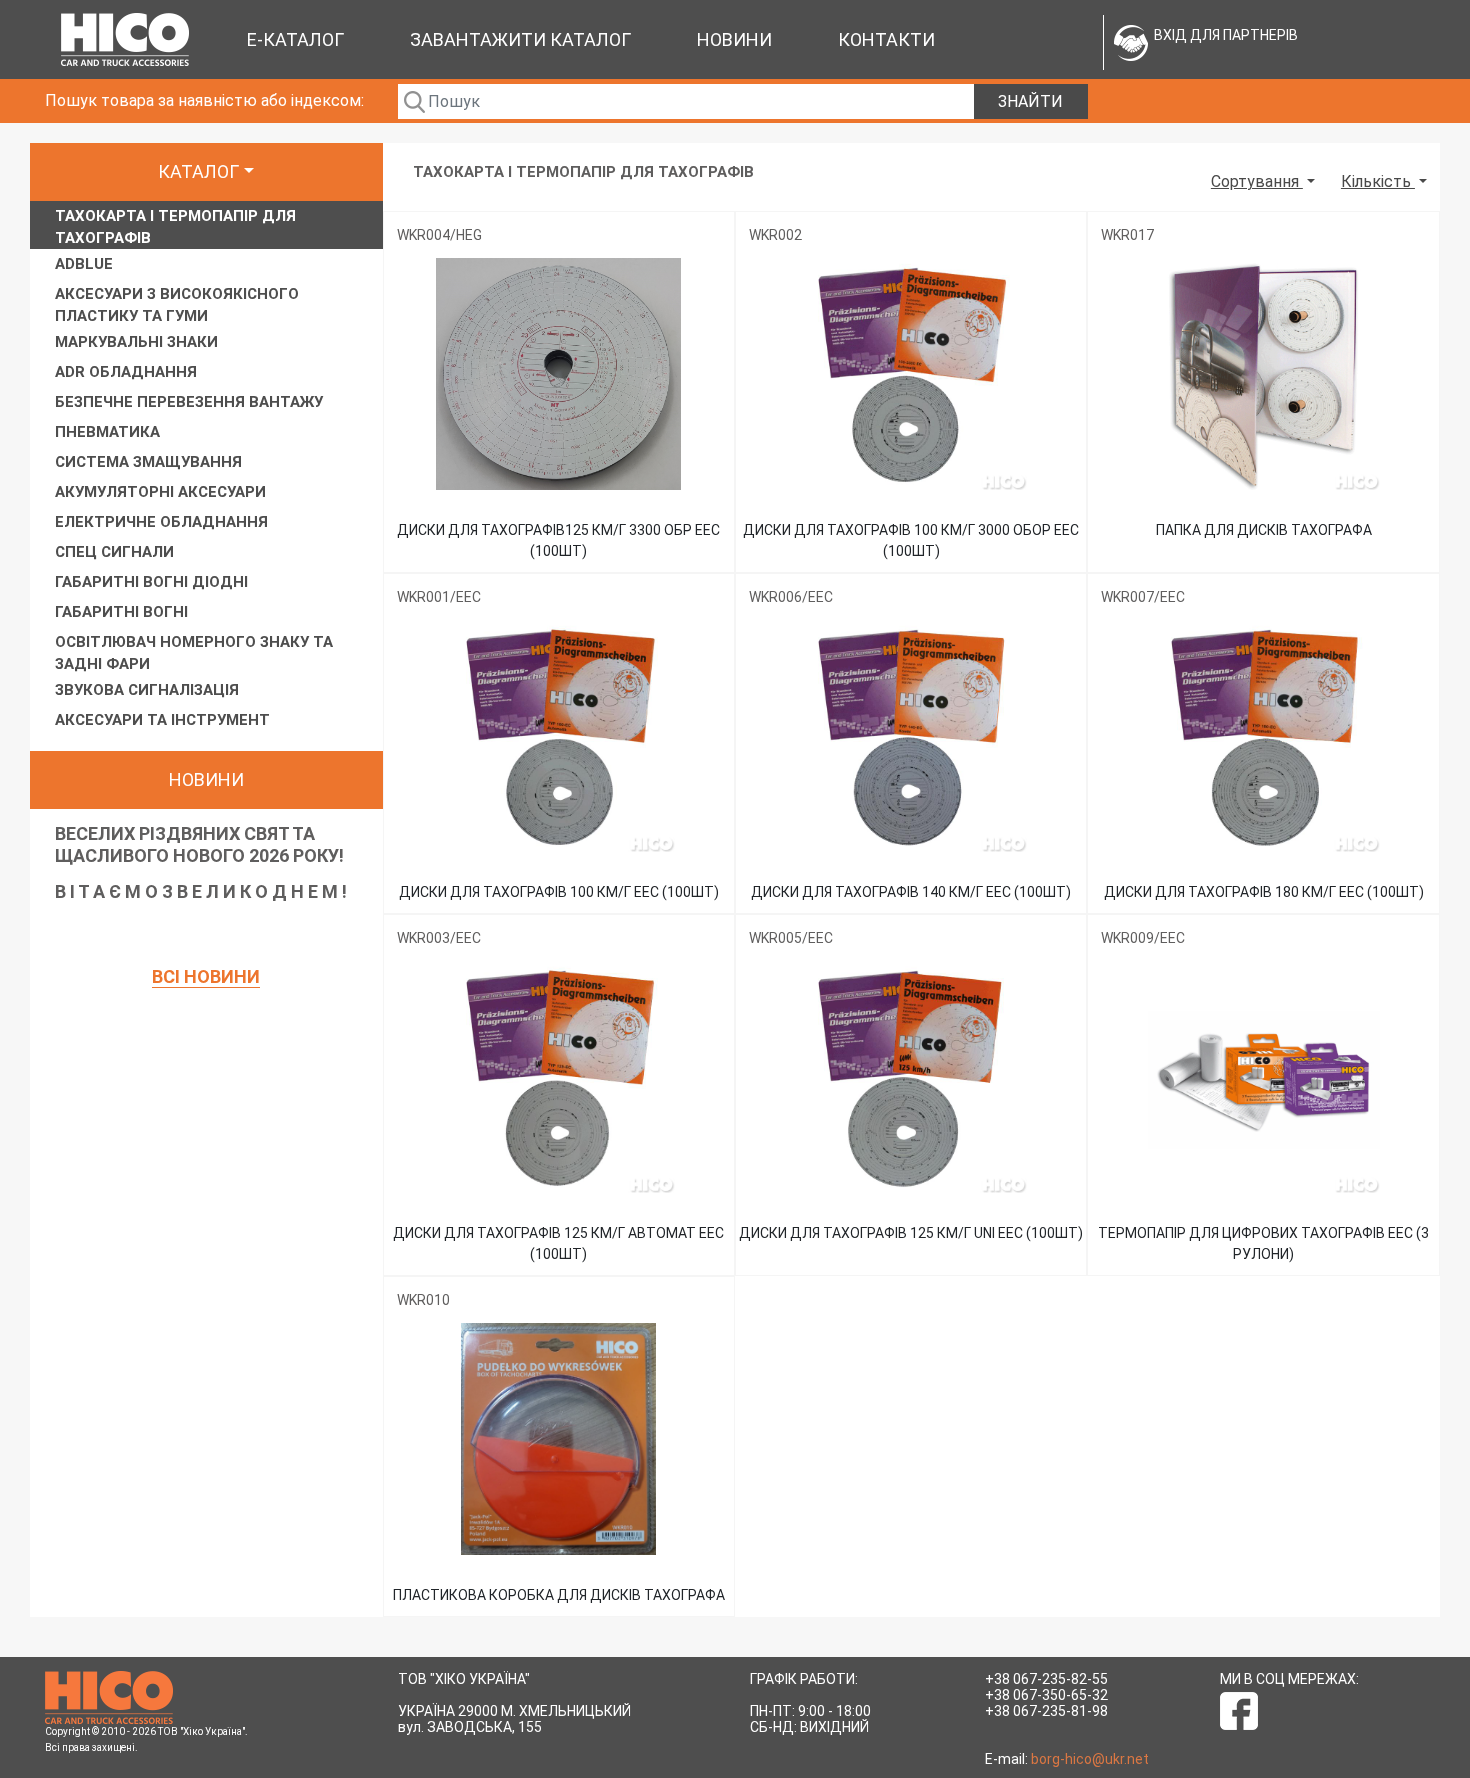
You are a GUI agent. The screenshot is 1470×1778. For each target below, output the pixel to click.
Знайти (1030, 101)
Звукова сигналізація (147, 690)
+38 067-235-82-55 (1046, 1679)
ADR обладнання (126, 372)
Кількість (1378, 181)
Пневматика (107, 432)
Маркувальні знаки (136, 342)
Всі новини (206, 976)
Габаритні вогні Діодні (151, 582)
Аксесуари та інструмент (162, 720)
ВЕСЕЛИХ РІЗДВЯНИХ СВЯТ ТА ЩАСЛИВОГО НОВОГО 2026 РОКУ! (199, 844)
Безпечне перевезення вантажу (189, 402)
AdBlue (84, 264)
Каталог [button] (198, 171)
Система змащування (148, 462)
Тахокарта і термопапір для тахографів (175, 227)
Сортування (1257, 181)
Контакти (886, 39)
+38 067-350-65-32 (1046, 1695)
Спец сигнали (114, 552)
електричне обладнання (161, 522)
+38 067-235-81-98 (1046, 1711)
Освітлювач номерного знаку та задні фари (194, 653)
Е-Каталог (295, 39)
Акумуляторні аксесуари (160, 492)
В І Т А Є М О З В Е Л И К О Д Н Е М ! (201, 891)
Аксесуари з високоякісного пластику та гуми (177, 305)
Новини (734, 39)
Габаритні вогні (121, 612)
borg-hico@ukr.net (1090, 1759)
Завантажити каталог (520, 39)
